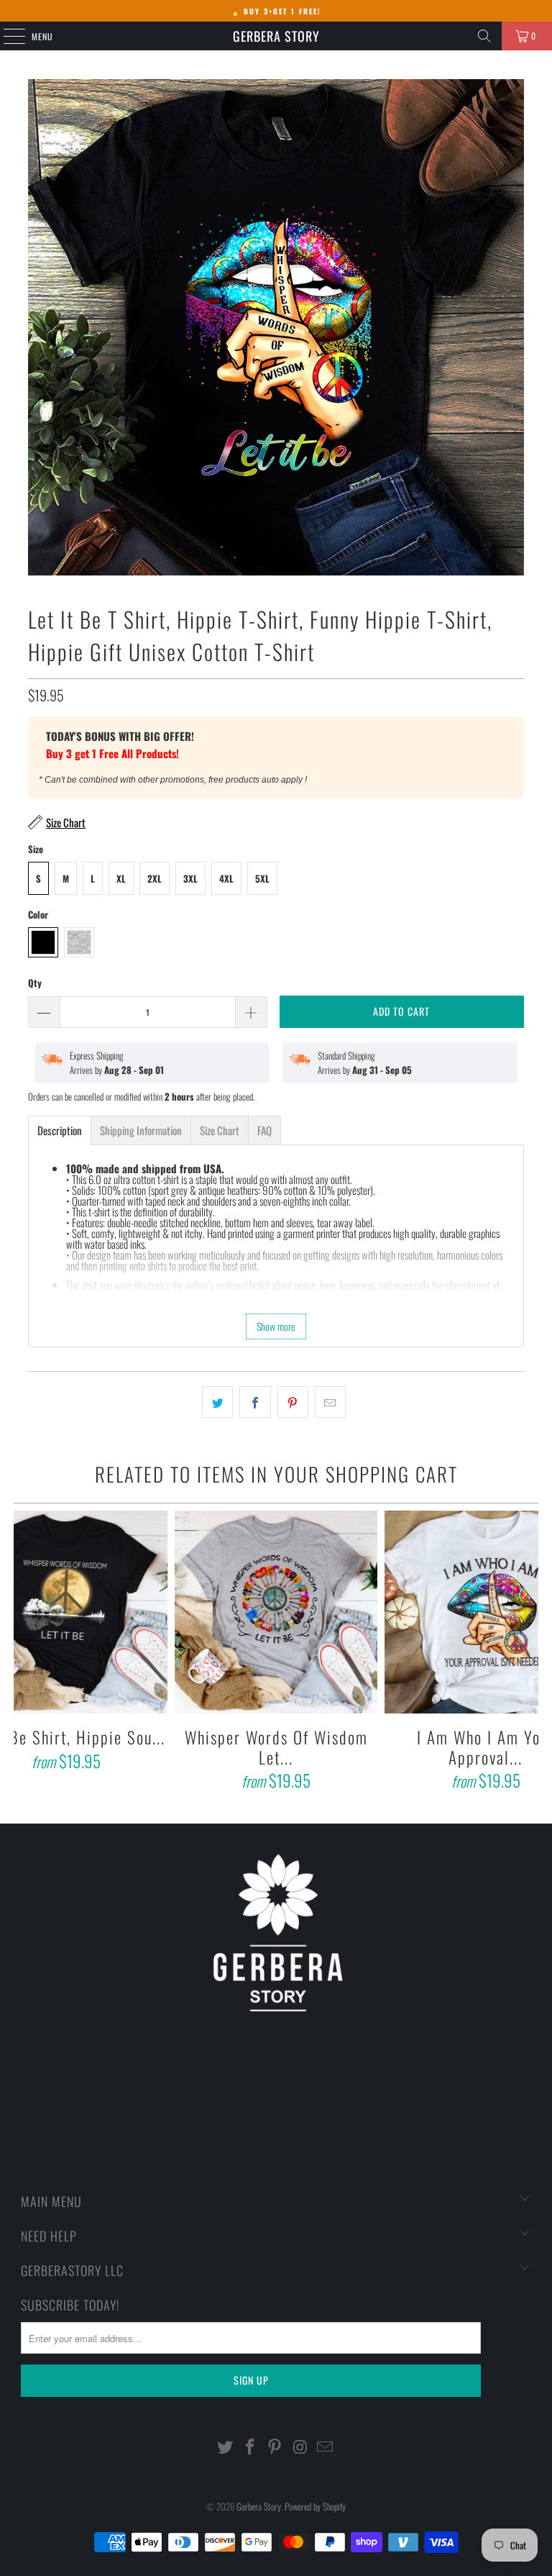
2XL (155, 878)
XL (121, 878)
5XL (262, 878)
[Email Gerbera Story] (326, 2447)
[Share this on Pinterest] (293, 1402)
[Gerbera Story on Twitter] (226, 2447)
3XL (190, 878)
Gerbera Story (276, 36)
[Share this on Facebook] (255, 1402)
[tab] (60, 1130)
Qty (35, 983)
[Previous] (26, 1653)
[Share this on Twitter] (217, 1402)
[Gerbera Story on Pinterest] (275, 2447)
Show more (276, 1326)
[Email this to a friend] (330, 1402)
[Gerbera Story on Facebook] (250, 2447)
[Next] (525, 1653)
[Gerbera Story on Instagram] (300, 2447)
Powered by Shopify (315, 2506)
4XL (226, 878)
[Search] (484, 36)
